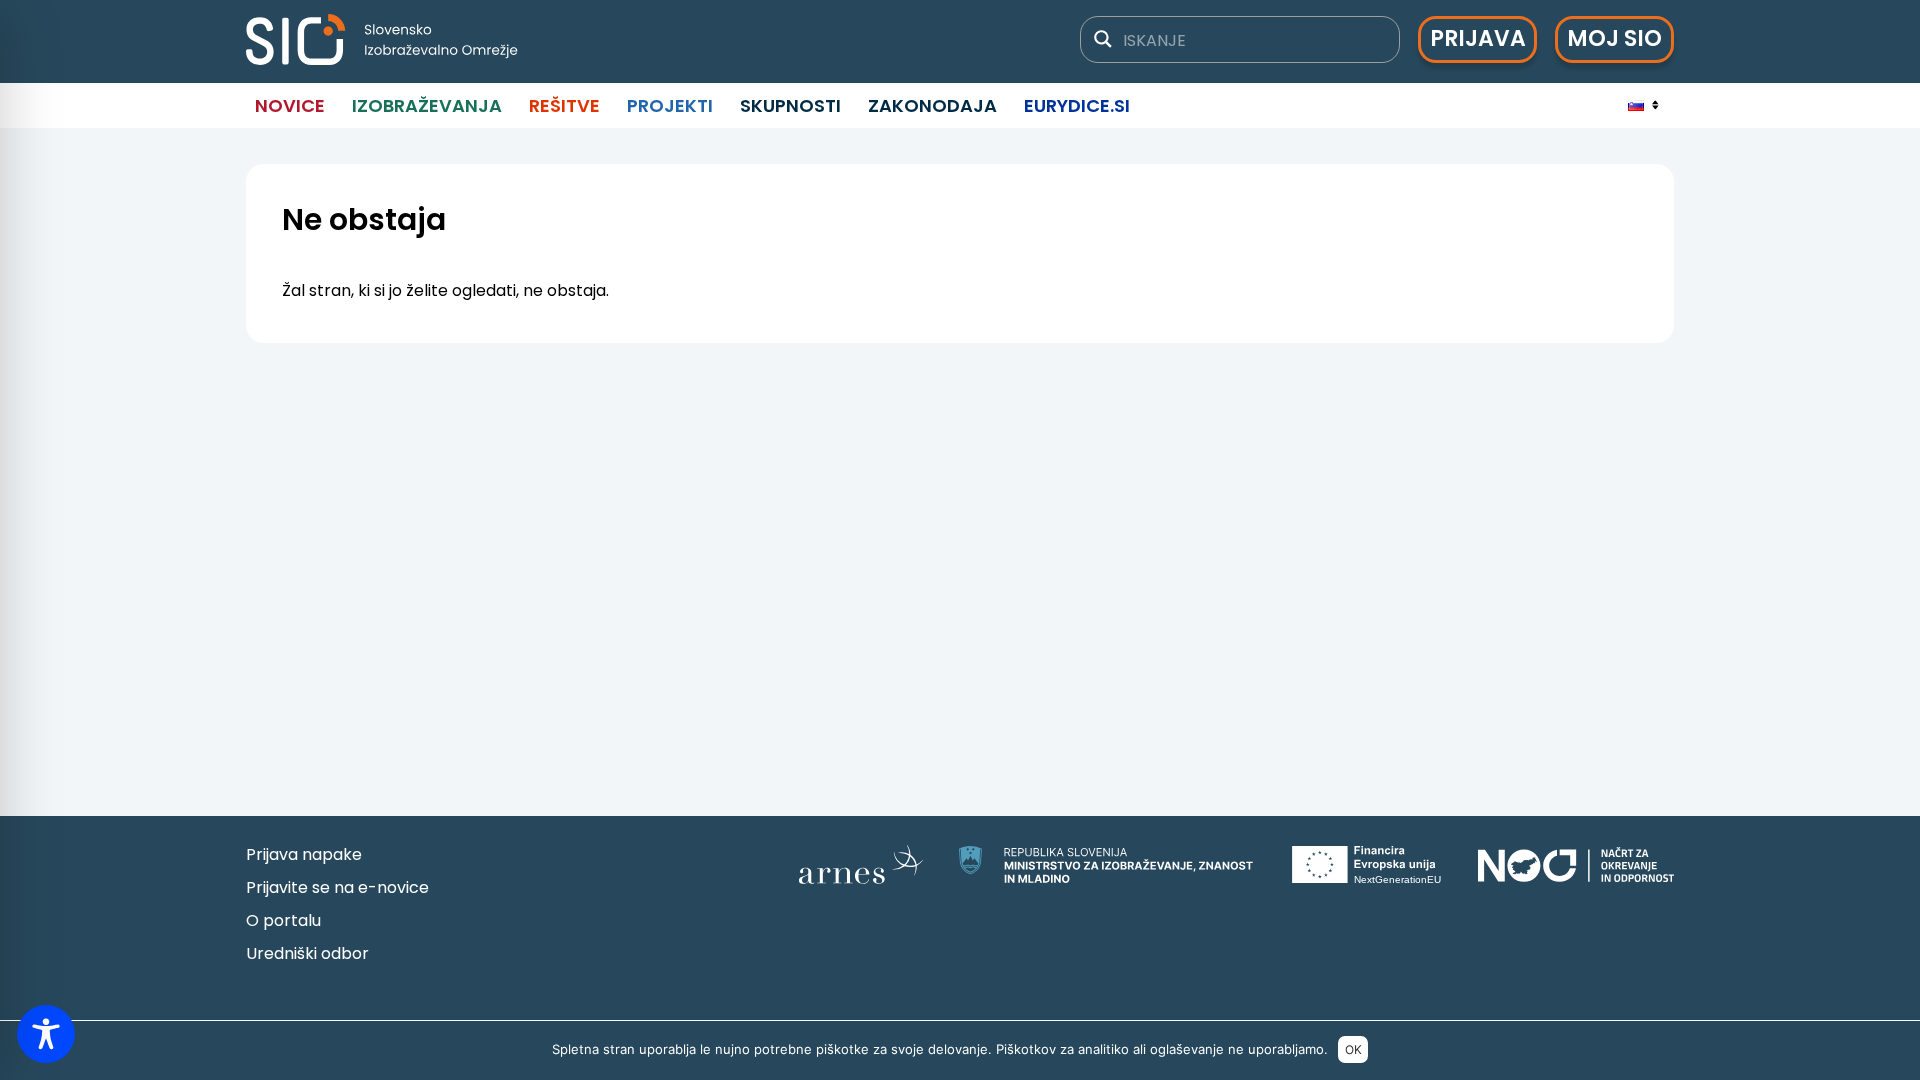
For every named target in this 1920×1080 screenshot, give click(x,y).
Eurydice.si (1077, 105)
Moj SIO (1614, 38)
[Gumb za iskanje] (1103, 39)
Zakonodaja (932, 105)
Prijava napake (304, 854)
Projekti (670, 105)
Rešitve (564, 105)
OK (1353, 1049)
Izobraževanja (427, 105)
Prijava (1478, 38)
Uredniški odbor (307, 953)
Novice (290, 105)
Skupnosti (790, 105)
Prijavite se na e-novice (337, 887)
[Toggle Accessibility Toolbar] (46, 1034)
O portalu (283, 920)
